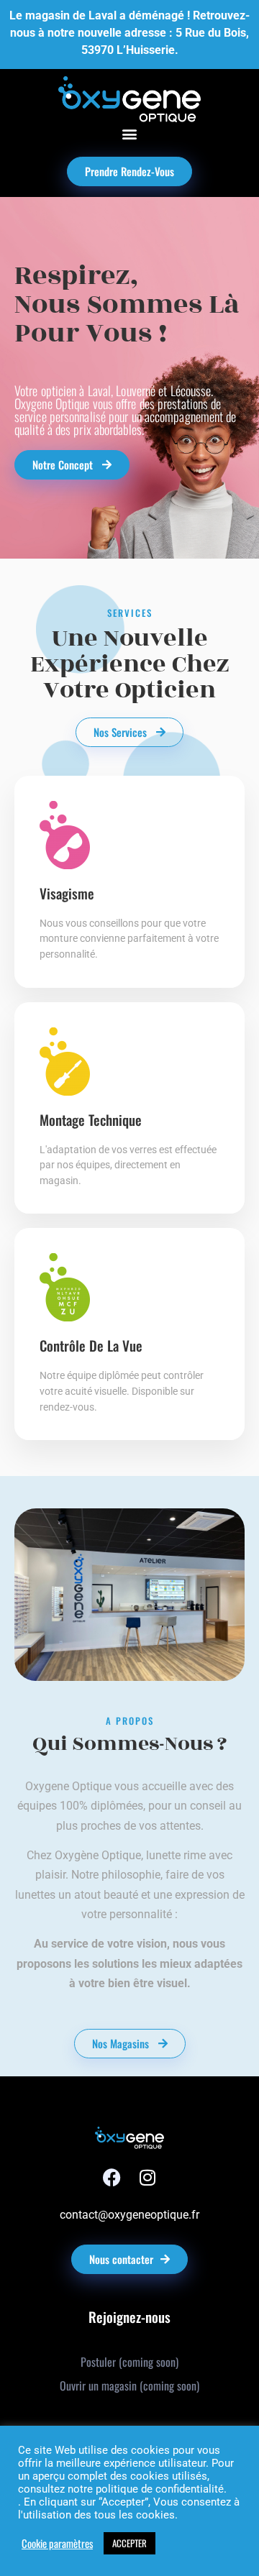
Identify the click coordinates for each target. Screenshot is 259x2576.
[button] (130, 134)
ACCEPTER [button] (129, 2543)
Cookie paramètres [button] (57, 2544)
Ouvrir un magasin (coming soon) (129, 2385)
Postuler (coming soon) (129, 2362)
